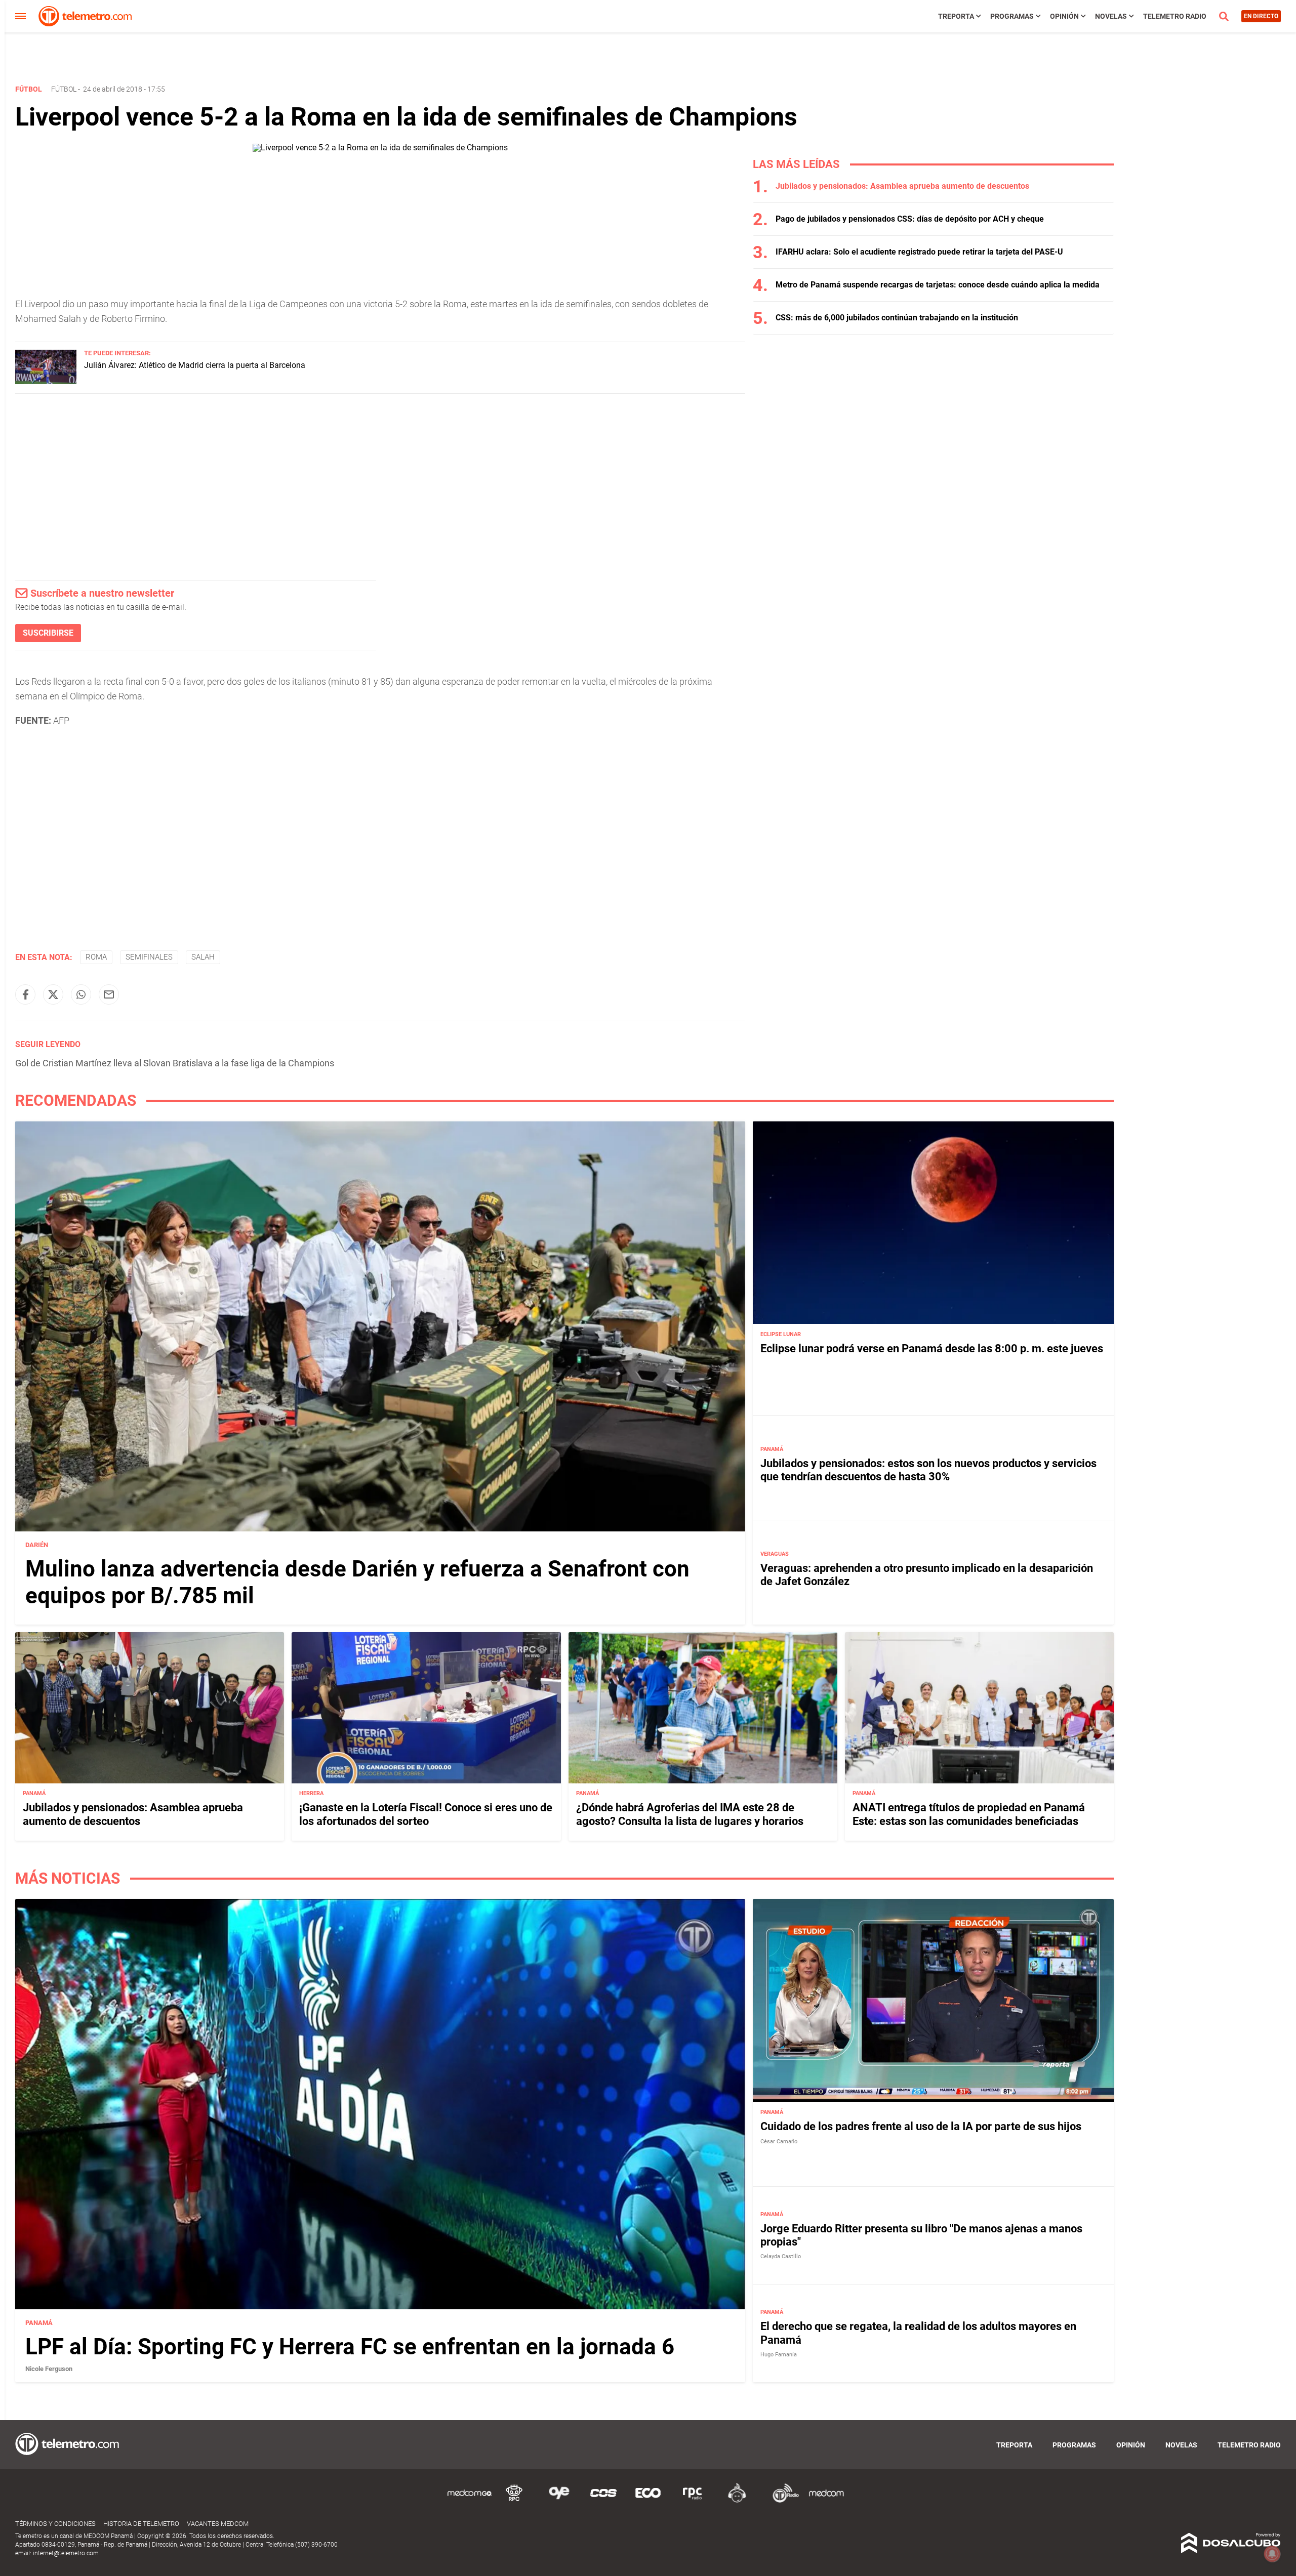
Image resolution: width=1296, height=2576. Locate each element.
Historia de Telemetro (141, 2524)
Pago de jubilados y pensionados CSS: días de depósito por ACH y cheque (910, 219)
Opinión (1064, 16)
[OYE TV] (559, 2501)
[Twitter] (53, 994)
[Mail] (109, 994)
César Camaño (779, 2142)
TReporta (956, 16)
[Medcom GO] (470, 2501)
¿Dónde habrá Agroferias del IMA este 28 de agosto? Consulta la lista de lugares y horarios (690, 1815)
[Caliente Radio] (737, 2501)
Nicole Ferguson (49, 2369)
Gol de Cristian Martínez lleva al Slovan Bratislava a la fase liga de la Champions (175, 1063)
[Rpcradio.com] (693, 2501)
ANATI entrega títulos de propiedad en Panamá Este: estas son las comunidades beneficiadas (969, 1815)
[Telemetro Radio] (782, 2501)
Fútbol (64, 89)
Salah (203, 957)
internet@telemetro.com (66, 2553)
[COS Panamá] (603, 2501)
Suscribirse (48, 633)
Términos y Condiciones (55, 2524)
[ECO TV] (648, 2501)
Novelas (1111, 16)
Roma (96, 957)
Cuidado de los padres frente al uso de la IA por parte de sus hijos (921, 2127)
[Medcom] (826, 2501)
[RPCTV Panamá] (514, 2501)
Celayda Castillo (781, 2257)
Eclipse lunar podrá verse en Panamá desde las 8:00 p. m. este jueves (932, 1348)
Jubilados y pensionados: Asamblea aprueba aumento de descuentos (902, 186)
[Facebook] (25, 994)
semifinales (149, 957)
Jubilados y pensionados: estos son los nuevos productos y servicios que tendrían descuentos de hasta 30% (928, 1470)
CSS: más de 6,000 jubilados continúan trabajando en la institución (897, 318)
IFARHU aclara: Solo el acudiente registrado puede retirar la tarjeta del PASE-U (919, 252)
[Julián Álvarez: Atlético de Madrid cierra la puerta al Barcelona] (46, 381)
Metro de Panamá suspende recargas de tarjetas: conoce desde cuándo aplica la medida (938, 285)
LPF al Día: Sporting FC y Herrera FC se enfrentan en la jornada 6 (350, 2347)
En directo (1261, 16)
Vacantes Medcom (218, 2524)
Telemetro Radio (1175, 16)
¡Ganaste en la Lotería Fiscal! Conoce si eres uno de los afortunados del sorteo (426, 1815)
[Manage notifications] (1272, 2554)
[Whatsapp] (81, 994)
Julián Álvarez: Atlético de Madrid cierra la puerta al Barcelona (195, 365)
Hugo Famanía (779, 2355)
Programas (1012, 16)
